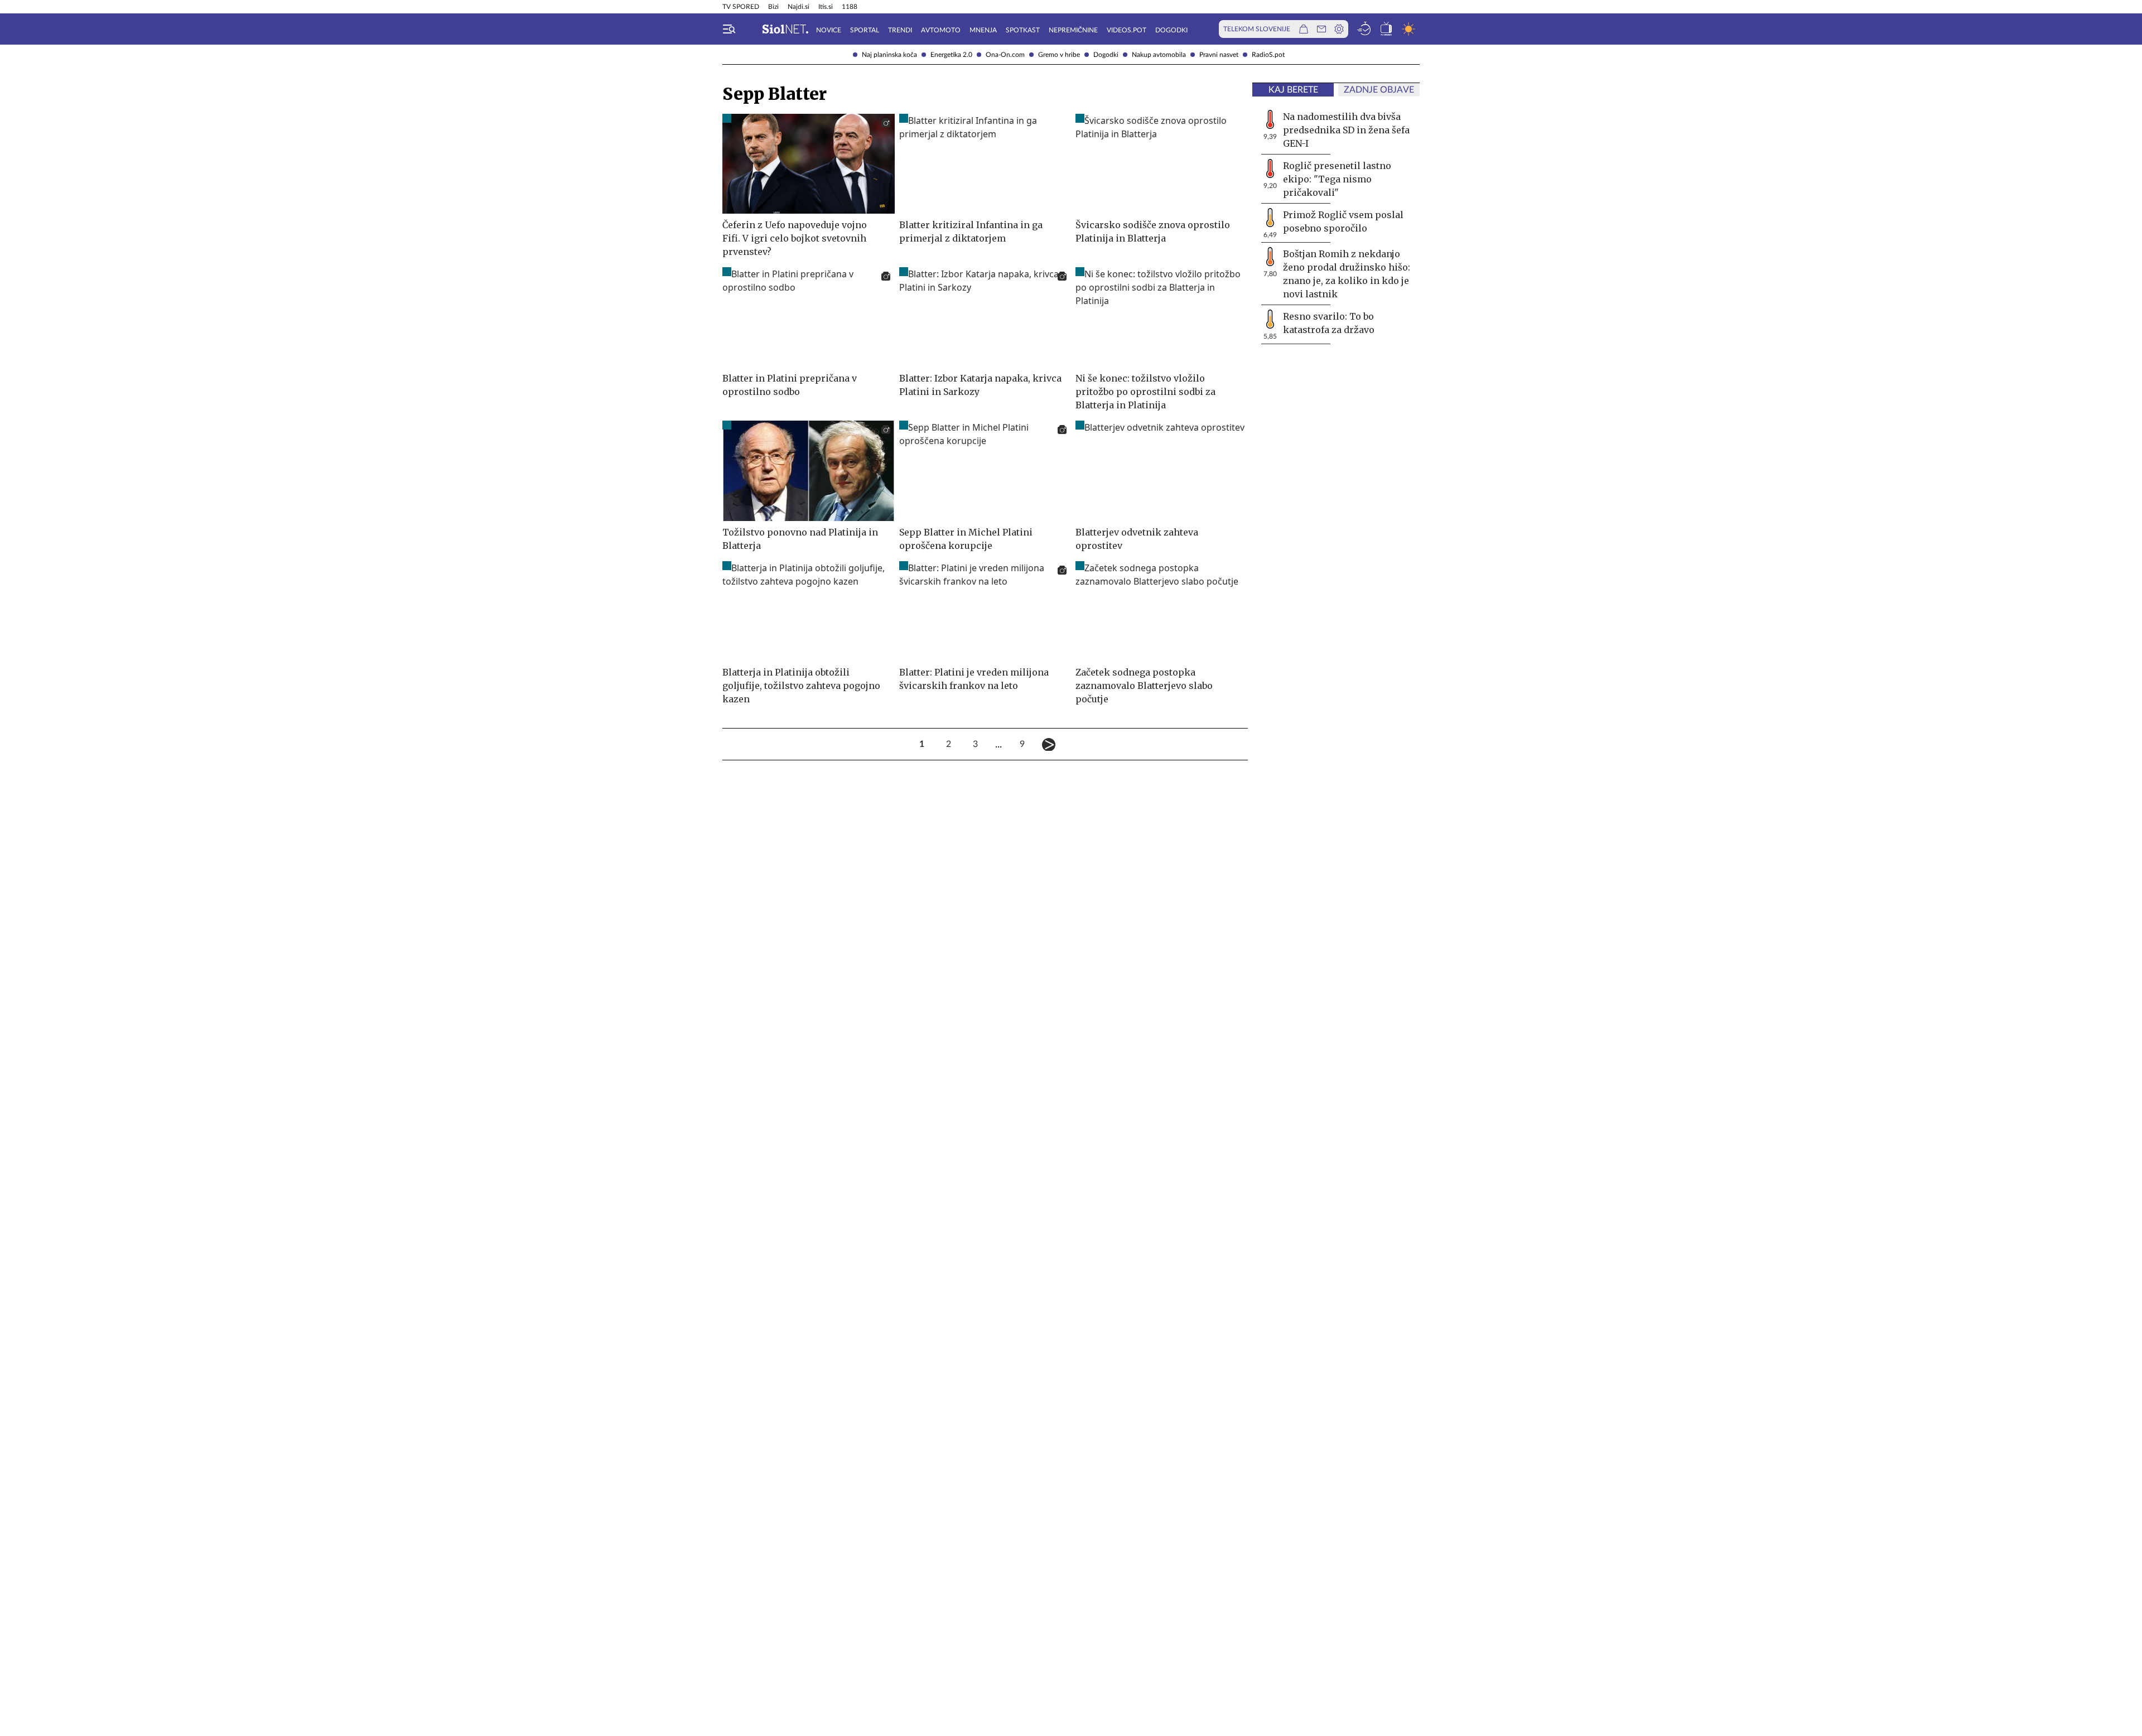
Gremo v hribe (1059, 55)
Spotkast (1023, 30)
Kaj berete (1293, 90)
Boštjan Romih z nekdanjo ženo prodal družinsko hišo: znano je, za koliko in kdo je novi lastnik (1347, 274)
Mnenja (983, 30)
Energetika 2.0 (951, 55)
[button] (729, 29)
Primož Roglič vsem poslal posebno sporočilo (1343, 221)
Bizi (773, 7)
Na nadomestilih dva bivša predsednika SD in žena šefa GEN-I (1346, 130)
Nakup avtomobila (1159, 55)
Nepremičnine (1073, 30)
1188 (850, 7)
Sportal (865, 30)
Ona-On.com (1005, 55)
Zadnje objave (1379, 90)
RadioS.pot (1268, 55)
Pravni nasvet (1219, 55)
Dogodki (1106, 55)
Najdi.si (799, 7)
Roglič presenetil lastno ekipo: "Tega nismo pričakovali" (1337, 179)
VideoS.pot (1127, 30)
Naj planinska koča (889, 55)
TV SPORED (741, 7)
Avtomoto (941, 30)
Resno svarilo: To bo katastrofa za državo (1329, 323)
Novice (829, 30)
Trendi (900, 30)
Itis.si (826, 7)
